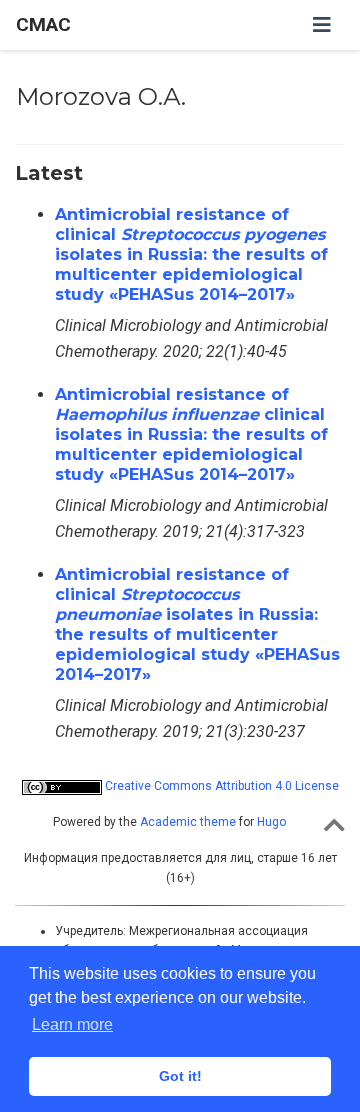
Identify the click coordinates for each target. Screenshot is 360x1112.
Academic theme (188, 822)
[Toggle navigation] (322, 25)
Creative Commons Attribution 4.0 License (220, 786)
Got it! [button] (180, 1076)
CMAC (43, 24)
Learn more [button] (72, 1024)
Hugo (271, 822)
